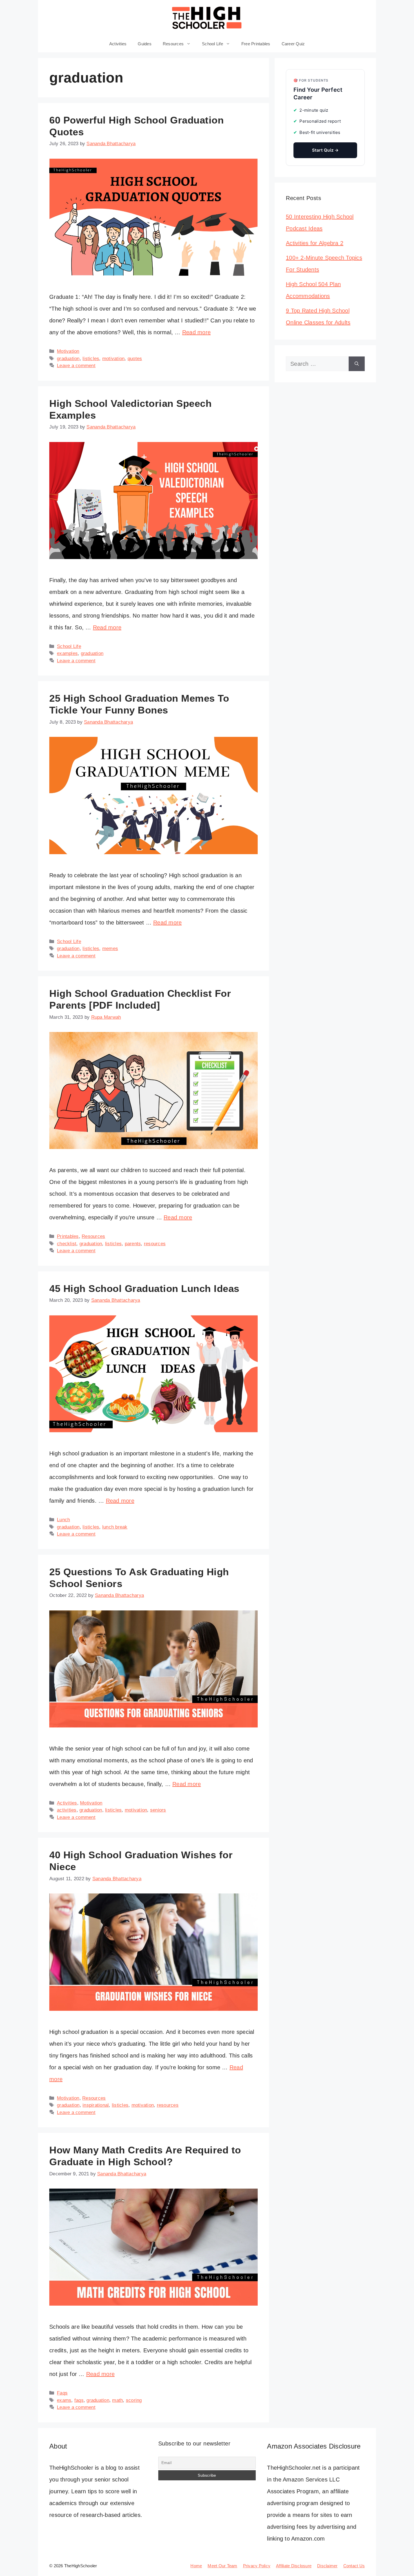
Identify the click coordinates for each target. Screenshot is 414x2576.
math (117, 2400)
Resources (173, 44)
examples (67, 653)
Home (196, 2566)
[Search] (357, 364)
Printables (68, 1236)
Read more (196, 332)
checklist (67, 1244)
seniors (158, 1810)
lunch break (115, 1527)
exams (64, 2400)
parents (133, 1244)
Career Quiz (293, 44)
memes (110, 949)
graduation (68, 359)
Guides (145, 44)
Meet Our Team (222, 2566)
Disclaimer (327, 2566)
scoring (134, 2400)
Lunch (63, 1520)
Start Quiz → (325, 150)
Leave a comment (76, 366)
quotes (135, 359)
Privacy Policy (257, 2566)
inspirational (96, 2105)
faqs (79, 2400)
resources (155, 1244)
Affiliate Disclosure (294, 2566)
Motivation (68, 351)
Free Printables (256, 44)
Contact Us (354, 2566)
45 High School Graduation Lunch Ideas (144, 1288)
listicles (91, 359)
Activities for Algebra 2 (315, 243)
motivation (113, 359)
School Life (212, 44)
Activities (118, 44)
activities (67, 1810)
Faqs (62, 2393)
